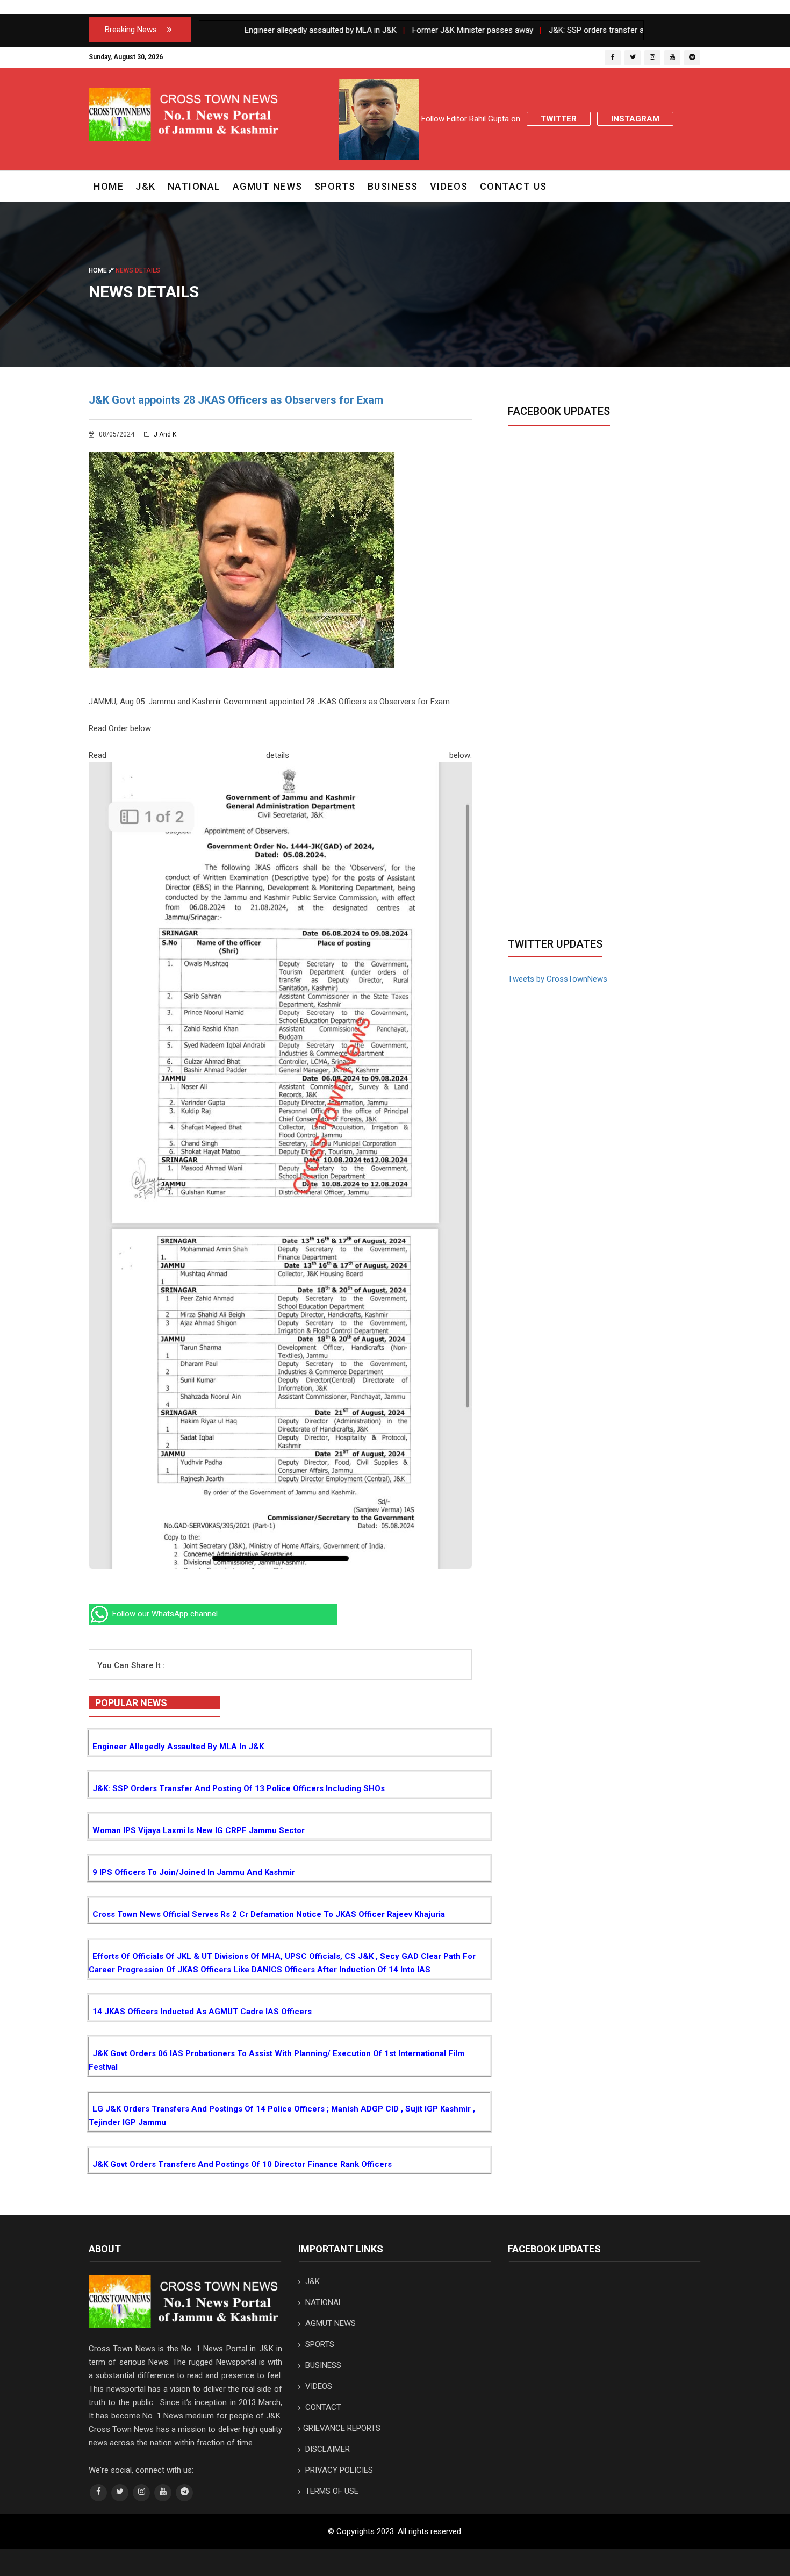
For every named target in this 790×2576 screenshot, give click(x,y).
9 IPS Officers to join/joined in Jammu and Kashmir (194, 1872)
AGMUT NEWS (268, 186)
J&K (146, 186)
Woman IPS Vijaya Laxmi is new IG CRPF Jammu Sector (199, 1830)
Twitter (559, 119)
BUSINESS (393, 186)
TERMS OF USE (331, 2491)
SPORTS (335, 186)
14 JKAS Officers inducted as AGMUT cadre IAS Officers (202, 2012)
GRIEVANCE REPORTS (342, 2428)
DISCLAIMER (326, 2449)
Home (109, 186)
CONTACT (322, 2407)
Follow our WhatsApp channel (164, 1614)
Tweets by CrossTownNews (558, 979)
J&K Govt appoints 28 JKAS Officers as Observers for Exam (236, 400)
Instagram (635, 119)
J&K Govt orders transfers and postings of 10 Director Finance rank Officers (242, 2164)
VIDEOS (449, 186)
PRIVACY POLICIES (338, 2470)
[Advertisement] (598, 851)
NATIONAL (194, 186)
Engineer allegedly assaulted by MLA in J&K (178, 1747)
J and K (164, 434)
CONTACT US (513, 186)
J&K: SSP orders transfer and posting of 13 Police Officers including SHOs (239, 1788)
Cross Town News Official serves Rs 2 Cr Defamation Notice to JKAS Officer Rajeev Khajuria (269, 1914)
